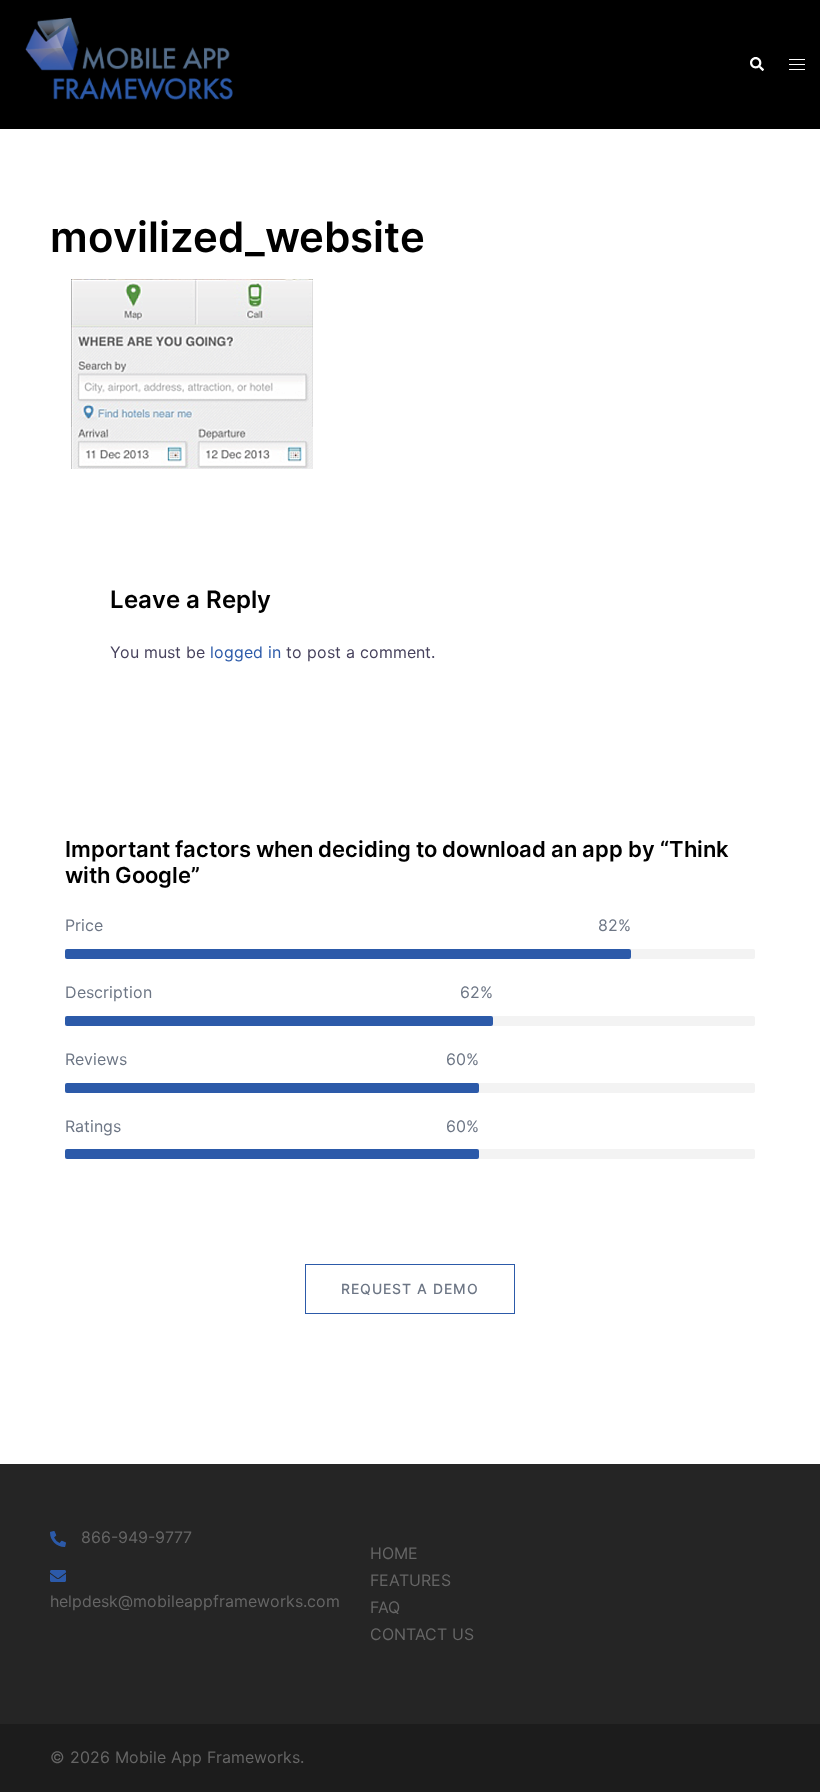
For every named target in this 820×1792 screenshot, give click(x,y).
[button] (756, 64)
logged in (245, 652)
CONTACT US (422, 1634)
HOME (394, 1553)
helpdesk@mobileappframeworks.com (195, 1601)
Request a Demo (410, 1288)
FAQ (385, 1607)
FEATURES (410, 1580)
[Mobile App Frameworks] (136, 63)
